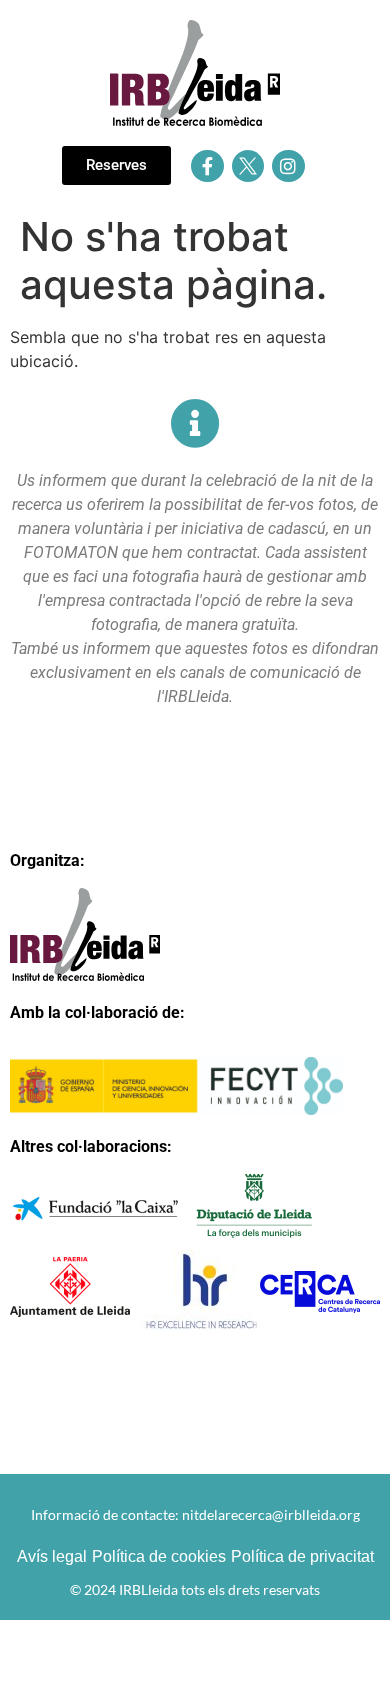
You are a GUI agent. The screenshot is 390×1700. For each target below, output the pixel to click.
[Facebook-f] (207, 166)
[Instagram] (288, 166)
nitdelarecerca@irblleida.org (271, 1514)
